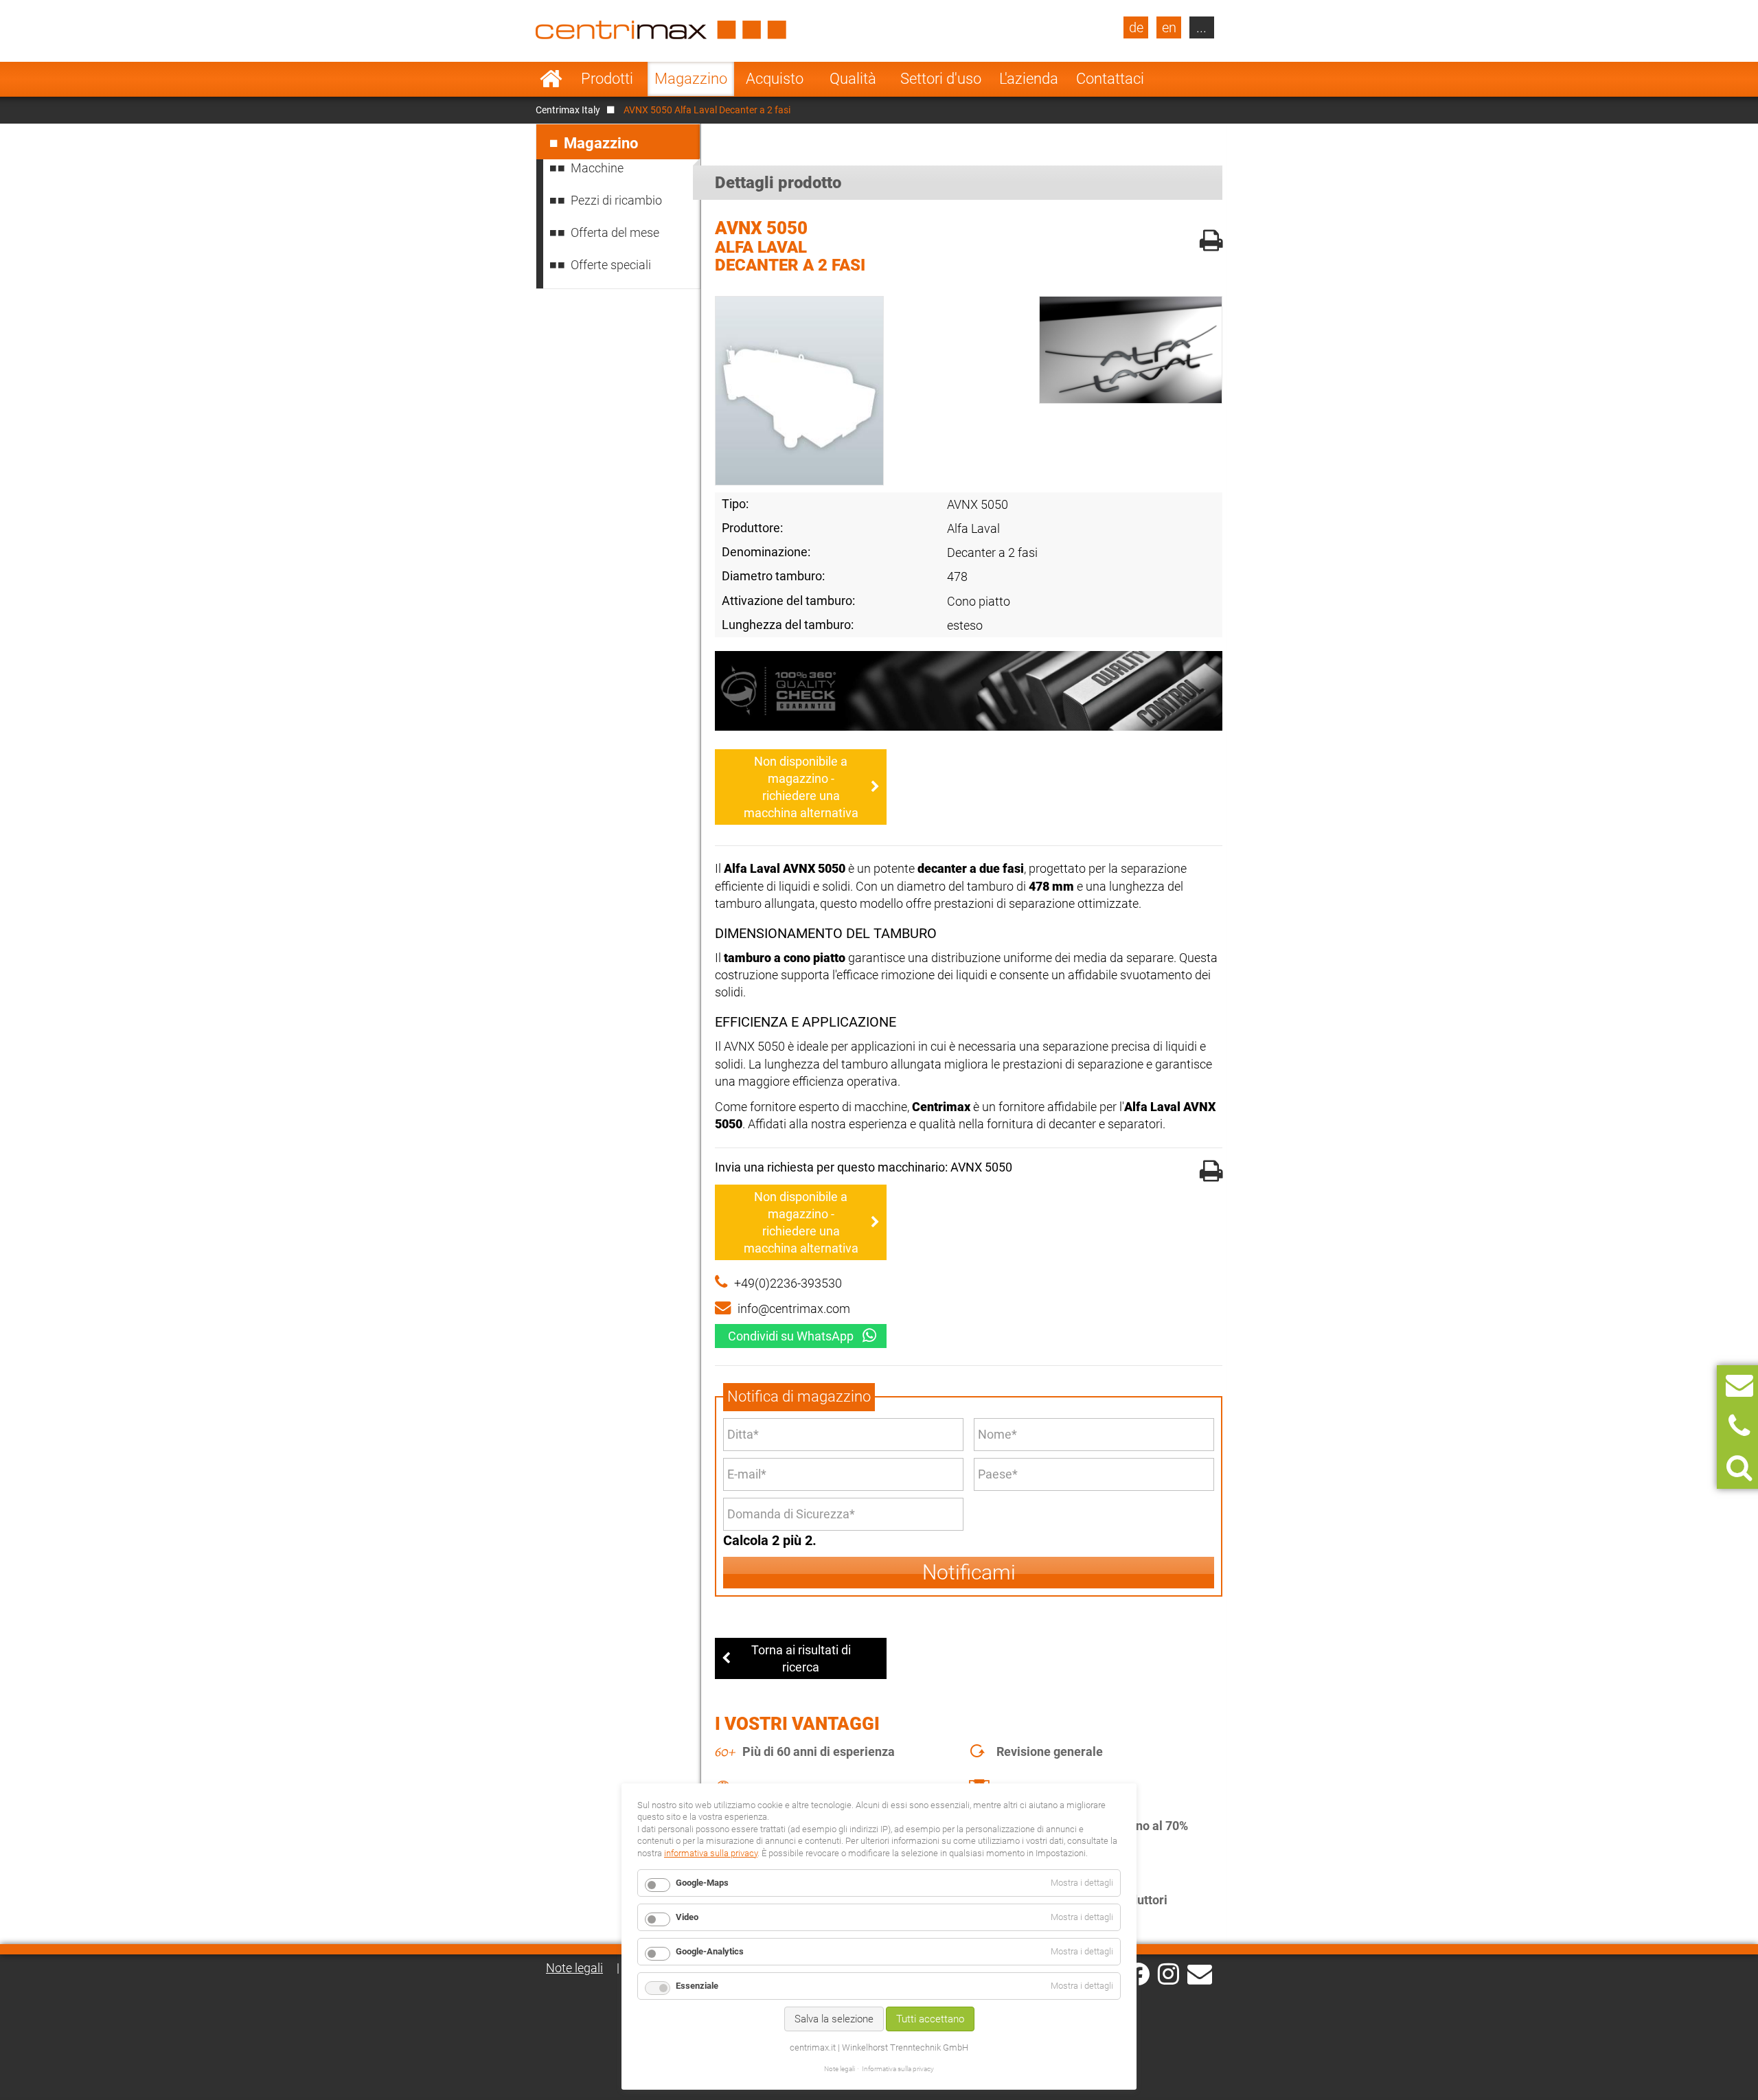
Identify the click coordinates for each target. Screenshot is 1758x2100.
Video (687, 1917)
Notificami (969, 1572)
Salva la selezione (834, 2019)
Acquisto (775, 79)
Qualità (853, 79)
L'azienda (1029, 79)
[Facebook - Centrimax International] (1138, 1974)
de (1136, 27)
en (1169, 27)
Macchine (597, 168)
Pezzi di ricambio (616, 200)
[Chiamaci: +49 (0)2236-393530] (1739, 1427)
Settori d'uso (941, 79)
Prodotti (607, 79)
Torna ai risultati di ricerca (801, 1658)
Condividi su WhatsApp (791, 1336)
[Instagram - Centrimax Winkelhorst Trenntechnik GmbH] (1168, 1973)
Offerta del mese (615, 232)
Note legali (574, 1968)
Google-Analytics (710, 1951)
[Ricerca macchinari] (1739, 1468)
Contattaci (1110, 79)
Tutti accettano (930, 2019)
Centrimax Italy (568, 110)
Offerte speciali (611, 265)
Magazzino (691, 79)
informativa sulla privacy (711, 1853)
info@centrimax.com (794, 1309)
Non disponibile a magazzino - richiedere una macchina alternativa (801, 787)
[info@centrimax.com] (1200, 1973)
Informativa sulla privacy (898, 2069)
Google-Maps (702, 1883)
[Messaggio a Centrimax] (1739, 1385)
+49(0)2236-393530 (788, 1283)
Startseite (551, 79)
